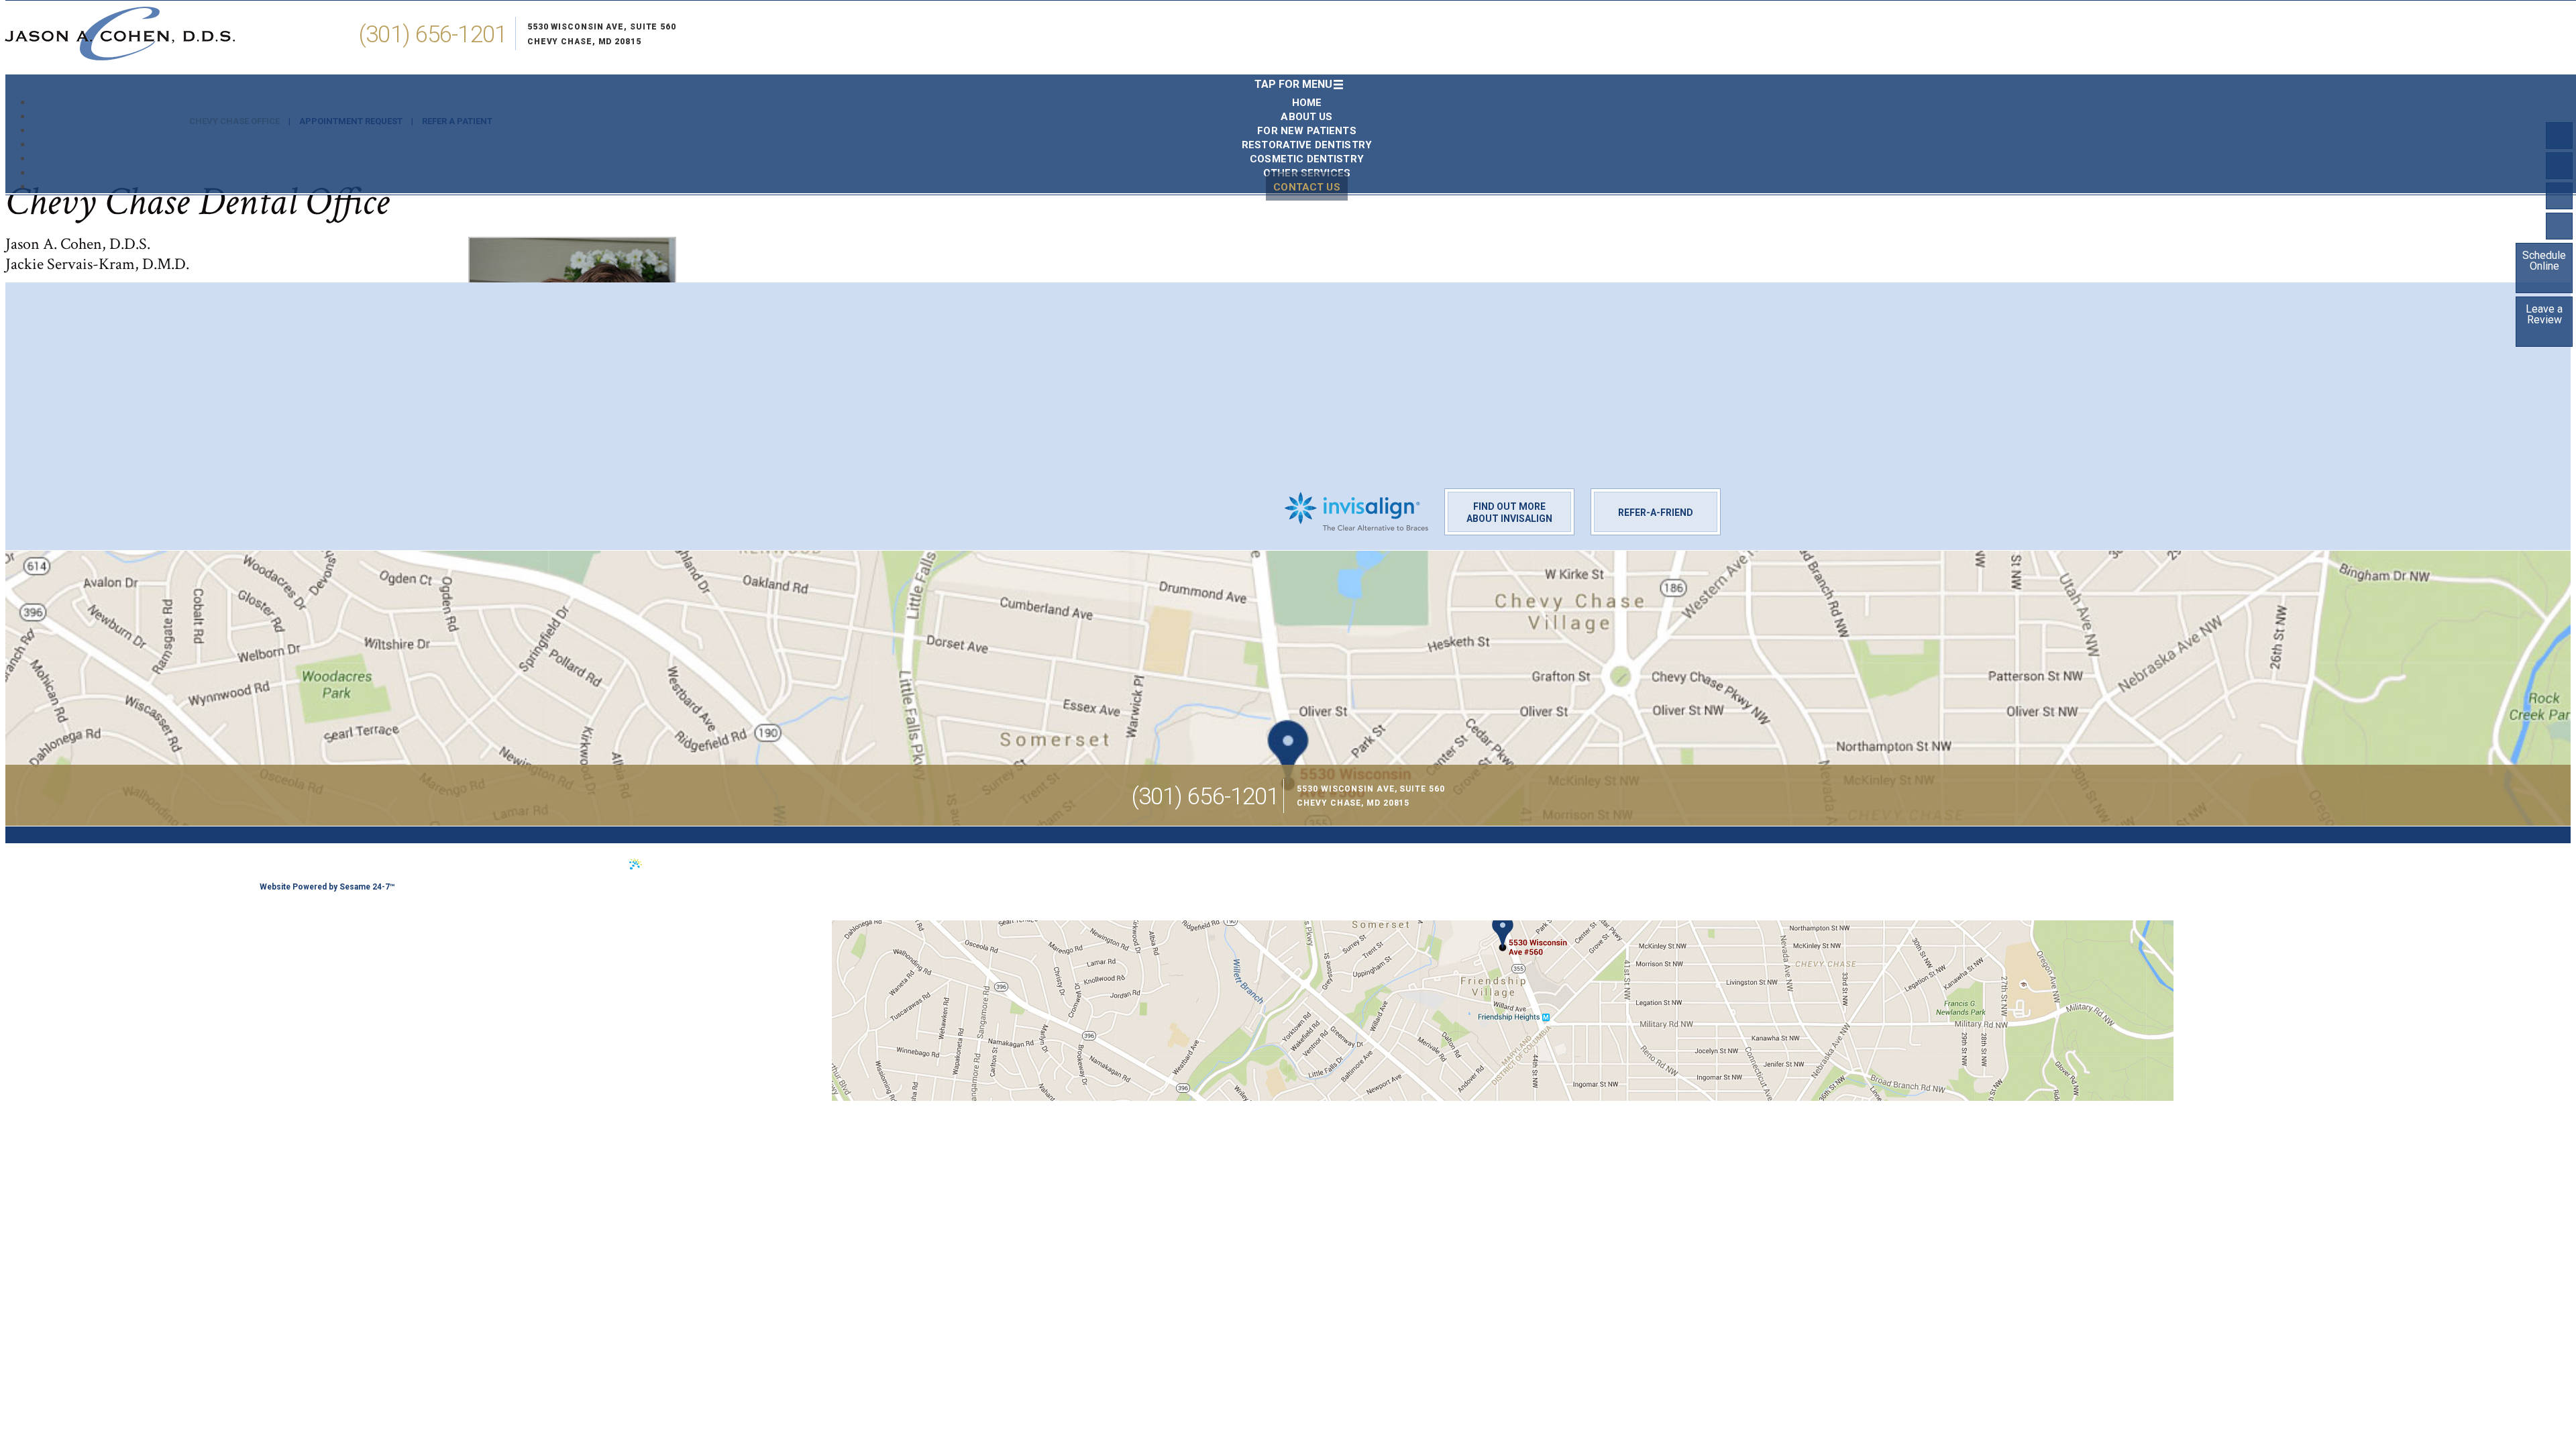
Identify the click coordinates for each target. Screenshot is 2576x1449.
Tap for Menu (1293, 84)
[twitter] (2559, 166)
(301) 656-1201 (433, 35)
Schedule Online (2544, 261)
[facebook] (2559, 136)
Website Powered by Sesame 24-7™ (327, 887)
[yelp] (2559, 196)
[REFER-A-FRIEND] (1656, 498)
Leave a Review (2544, 314)
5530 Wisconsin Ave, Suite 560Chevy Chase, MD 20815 (602, 34)
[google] (2559, 226)
